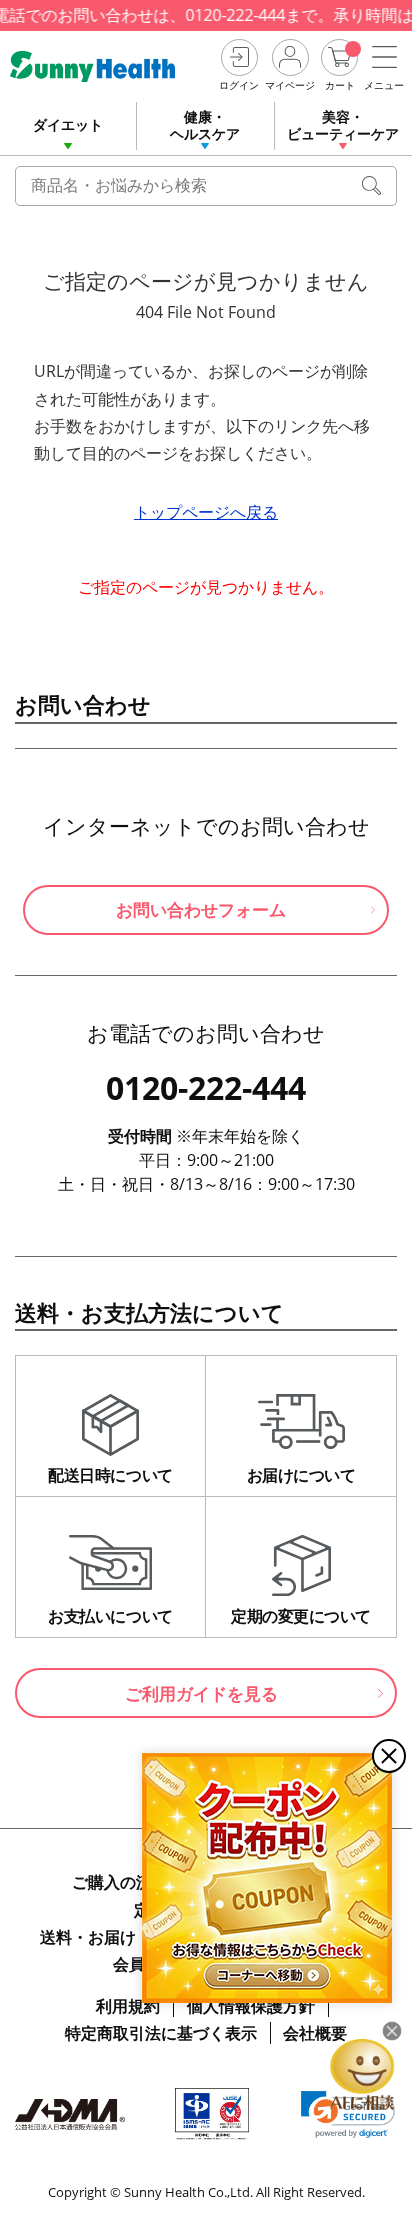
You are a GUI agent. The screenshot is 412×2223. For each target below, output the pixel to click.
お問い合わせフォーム (201, 909)
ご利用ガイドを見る (201, 1693)
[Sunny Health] (107, 66)
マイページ (290, 85)
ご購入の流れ (120, 1882)
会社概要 (315, 2033)
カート (340, 85)
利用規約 (128, 2006)
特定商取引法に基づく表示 (161, 2033)
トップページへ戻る (206, 512)
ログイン (239, 85)
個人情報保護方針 (251, 2006)
